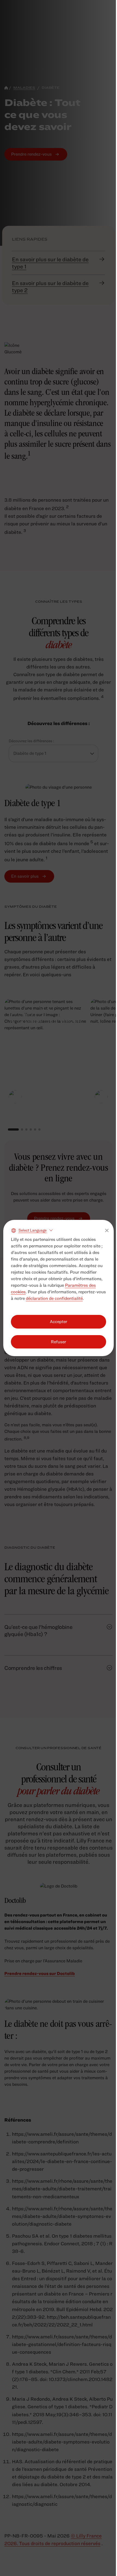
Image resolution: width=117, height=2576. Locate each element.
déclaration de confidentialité (54, 1298)
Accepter (59, 1322)
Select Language (33, 1230)
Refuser (59, 1342)
